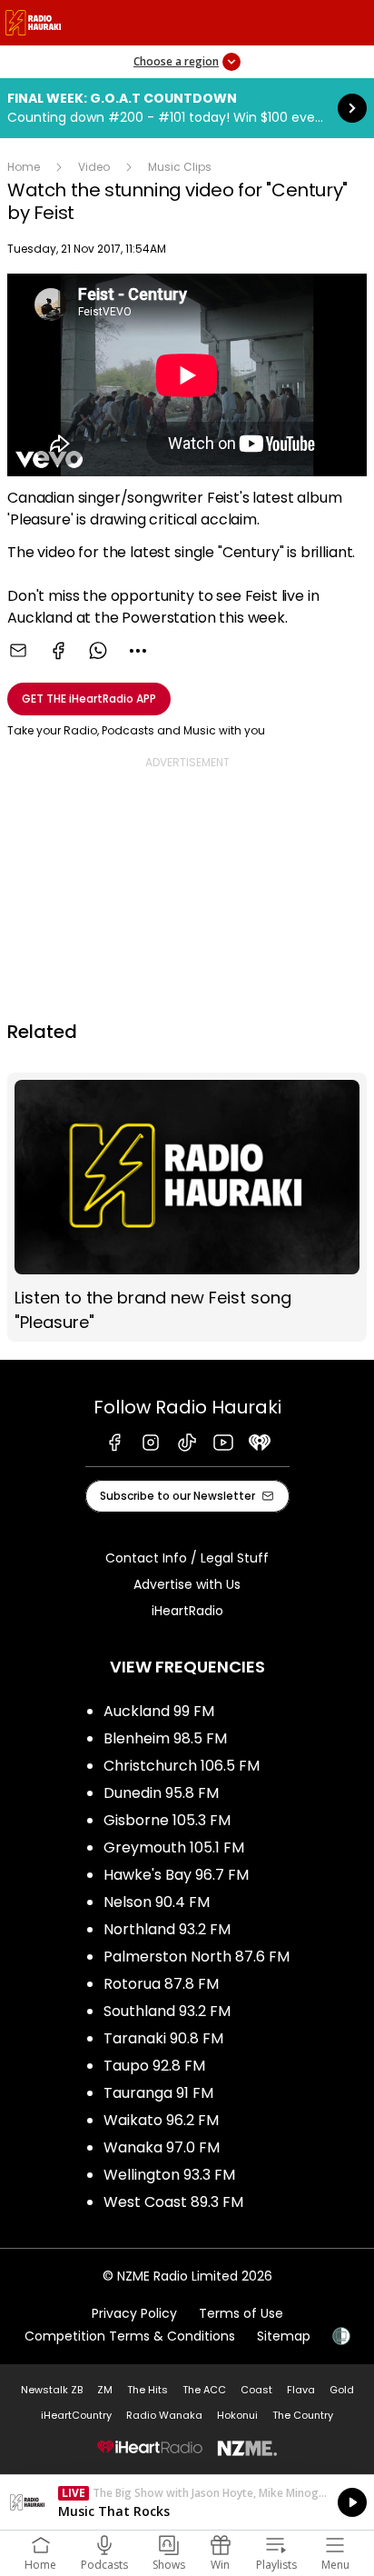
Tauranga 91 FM (158, 2093)
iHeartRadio (187, 1611)
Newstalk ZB (52, 2390)
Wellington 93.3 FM (169, 2175)
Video (94, 167)
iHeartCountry (76, 2415)
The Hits (148, 2390)
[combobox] (138, 651)
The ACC (204, 2390)
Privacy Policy (134, 2313)
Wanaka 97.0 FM (162, 2147)
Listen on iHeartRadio (187, 2502)
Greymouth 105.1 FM (174, 1847)
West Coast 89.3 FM (173, 2202)
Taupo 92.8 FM (154, 2066)
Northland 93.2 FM (167, 1929)
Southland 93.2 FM (167, 2011)
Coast (256, 2390)
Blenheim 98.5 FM (165, 1738)
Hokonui (237, 2415)
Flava (301, 2390)
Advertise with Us (187, 1584)
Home (24, 167)
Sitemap (284, 2336)
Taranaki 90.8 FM (163, 2038)
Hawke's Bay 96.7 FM (176, 1875)
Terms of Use (241, 2313)
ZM (105, 2390)
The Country (303, 2415)
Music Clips (180, 167)
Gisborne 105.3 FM (167, 1820)
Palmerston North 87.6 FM (197, 1957)
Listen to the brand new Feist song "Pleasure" (187, 1207)
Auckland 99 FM (159, 1711)
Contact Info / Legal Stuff (187, 1558)
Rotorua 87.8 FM (161, 1984)
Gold (342, 2390)
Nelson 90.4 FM (157, 1902)
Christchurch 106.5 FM (182, 1766)
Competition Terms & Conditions (130, 2336)
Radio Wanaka (164, 2415)
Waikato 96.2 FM (161, 2120)
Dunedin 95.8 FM (161, 1793)
